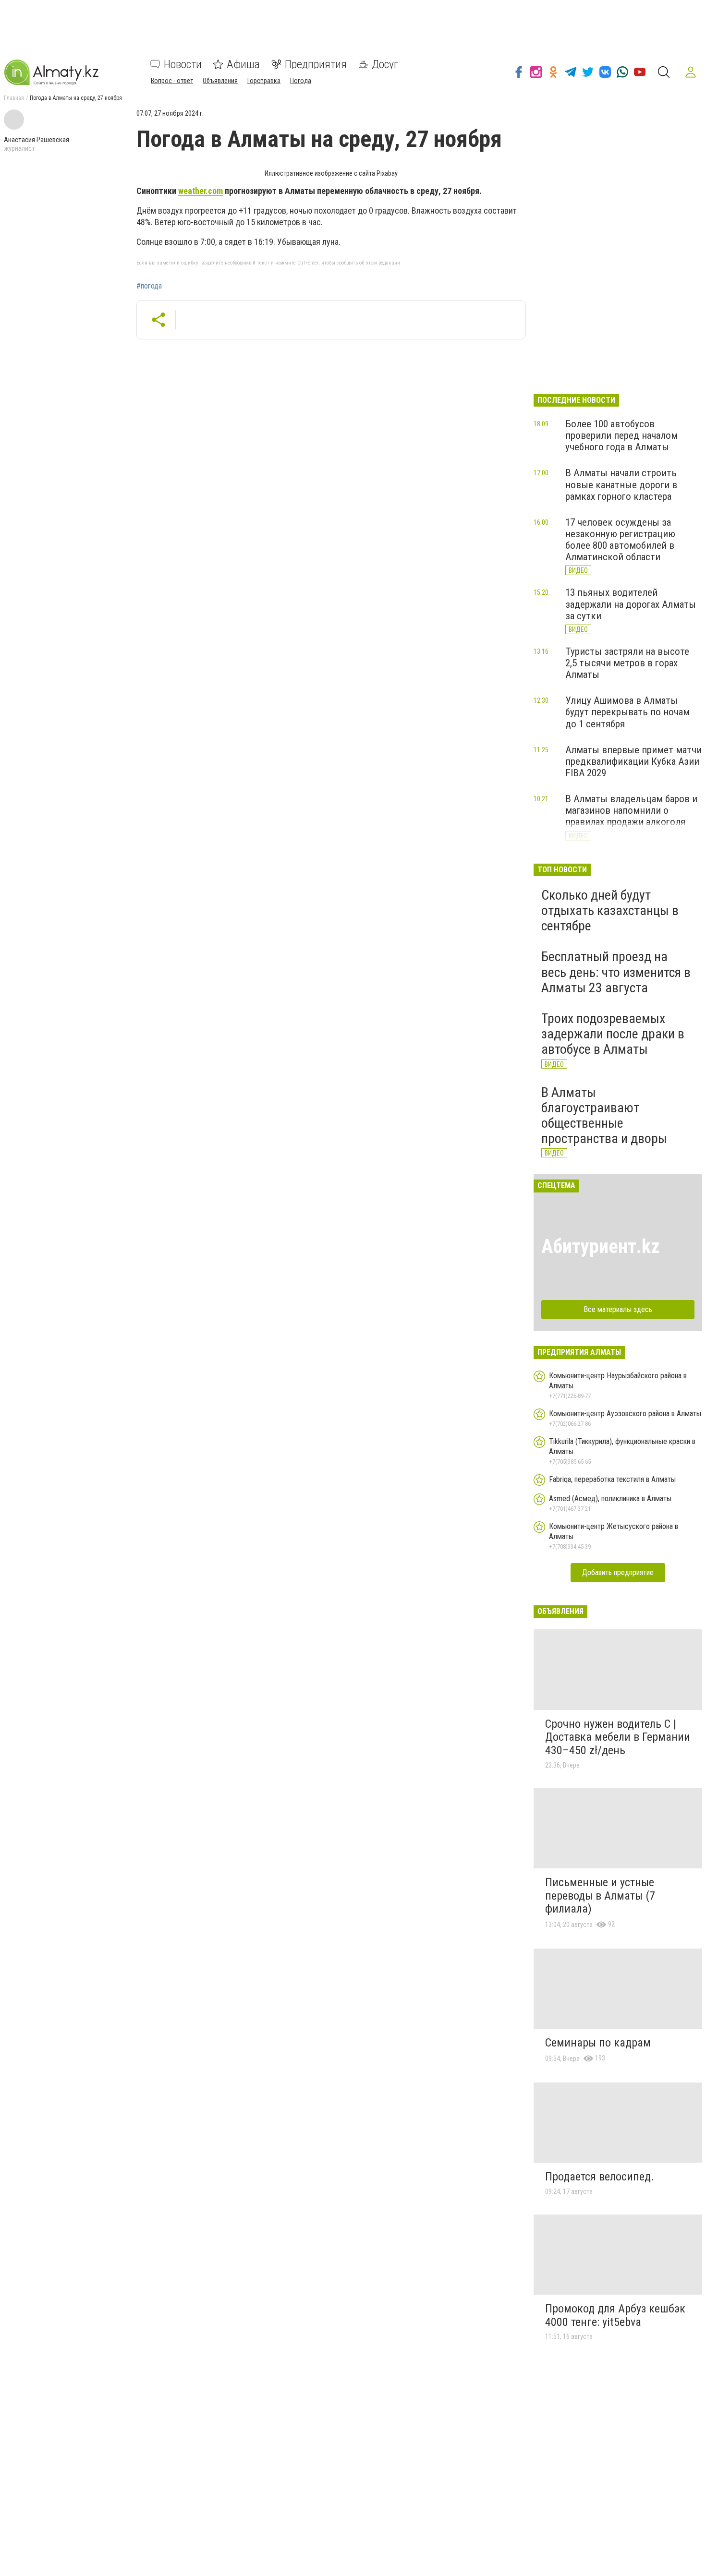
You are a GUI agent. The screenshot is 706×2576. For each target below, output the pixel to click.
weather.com (201, 191)
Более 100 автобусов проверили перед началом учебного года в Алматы (621, 435)
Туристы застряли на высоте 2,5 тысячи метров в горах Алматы (627, 663)
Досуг (385, 64)
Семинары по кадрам (598, 2043)
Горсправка (264, 81)
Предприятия (316, 64)
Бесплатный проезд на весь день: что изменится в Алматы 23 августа (616, 972)
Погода (301, 81)
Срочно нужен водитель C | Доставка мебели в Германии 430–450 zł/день (618, 1737)
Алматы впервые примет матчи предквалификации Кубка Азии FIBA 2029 (633, 761)
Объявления (220, 81)
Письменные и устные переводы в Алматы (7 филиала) (600, 1896)
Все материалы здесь (618, 1309)
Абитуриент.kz (601, 1246)
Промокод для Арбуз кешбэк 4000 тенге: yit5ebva (615, 2315)
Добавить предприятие (618, 1572)
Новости (183, 64)
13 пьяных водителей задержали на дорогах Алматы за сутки (631, 604)
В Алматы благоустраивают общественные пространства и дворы (604, 1116)
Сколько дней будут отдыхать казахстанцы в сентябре (610, 910)
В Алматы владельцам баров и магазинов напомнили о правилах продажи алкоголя (631, 810)
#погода (149, 286)
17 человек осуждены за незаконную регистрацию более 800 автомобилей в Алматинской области (620, 540)
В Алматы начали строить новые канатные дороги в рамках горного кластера (621, 484)
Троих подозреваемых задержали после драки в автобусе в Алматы (613, 1034)
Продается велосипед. (600, 2177)
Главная (14, 98)
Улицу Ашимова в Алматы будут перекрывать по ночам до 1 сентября (627, 712)
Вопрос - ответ (172, 81)
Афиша (243, 64)
